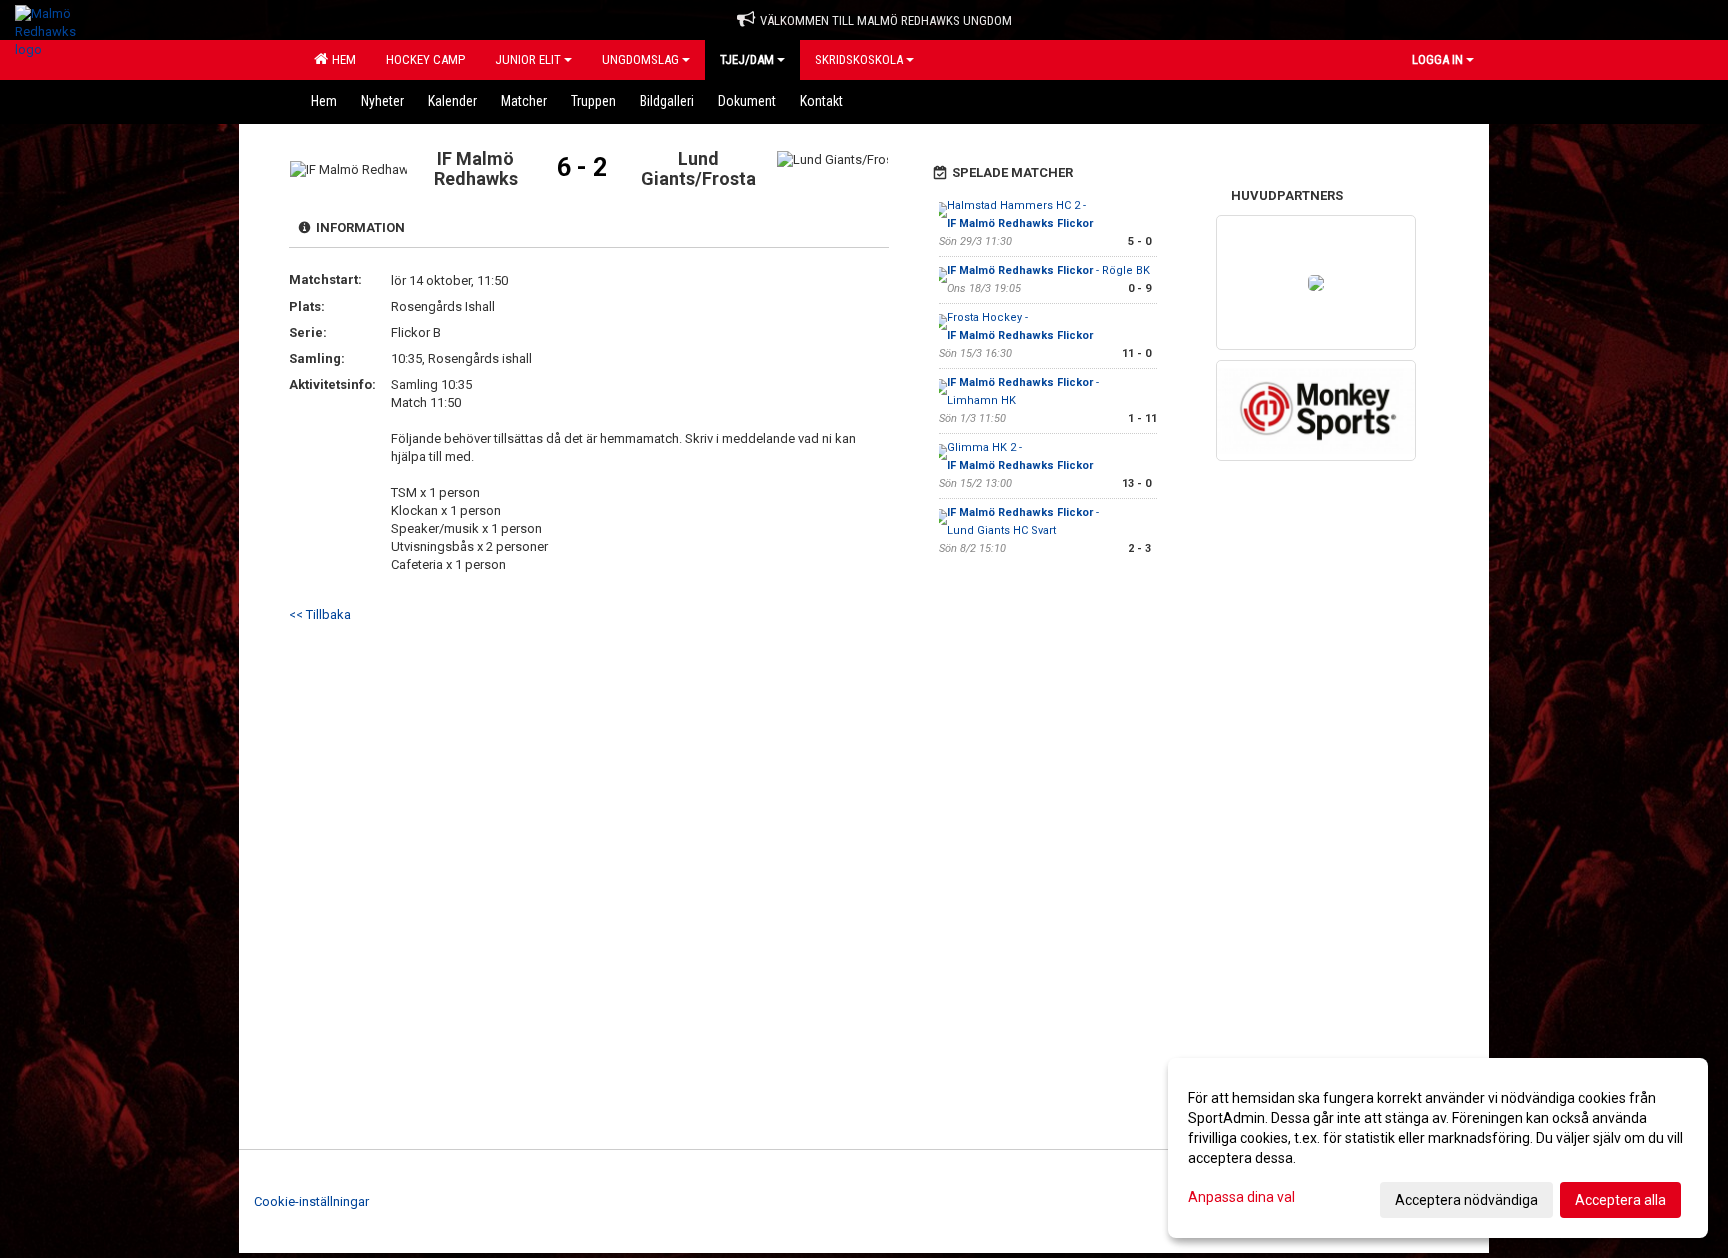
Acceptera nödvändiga (1466, 1200)
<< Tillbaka (320, 614)
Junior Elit (528, 59)
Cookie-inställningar (311, 1201)
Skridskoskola (859, 59)
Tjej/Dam (747, 59)
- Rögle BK (1048, 270)
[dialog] (1438, 1148)
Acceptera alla (1620, 1200)
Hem (341, 59)
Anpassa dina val (1241, 1197)
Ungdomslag (640, 59)
